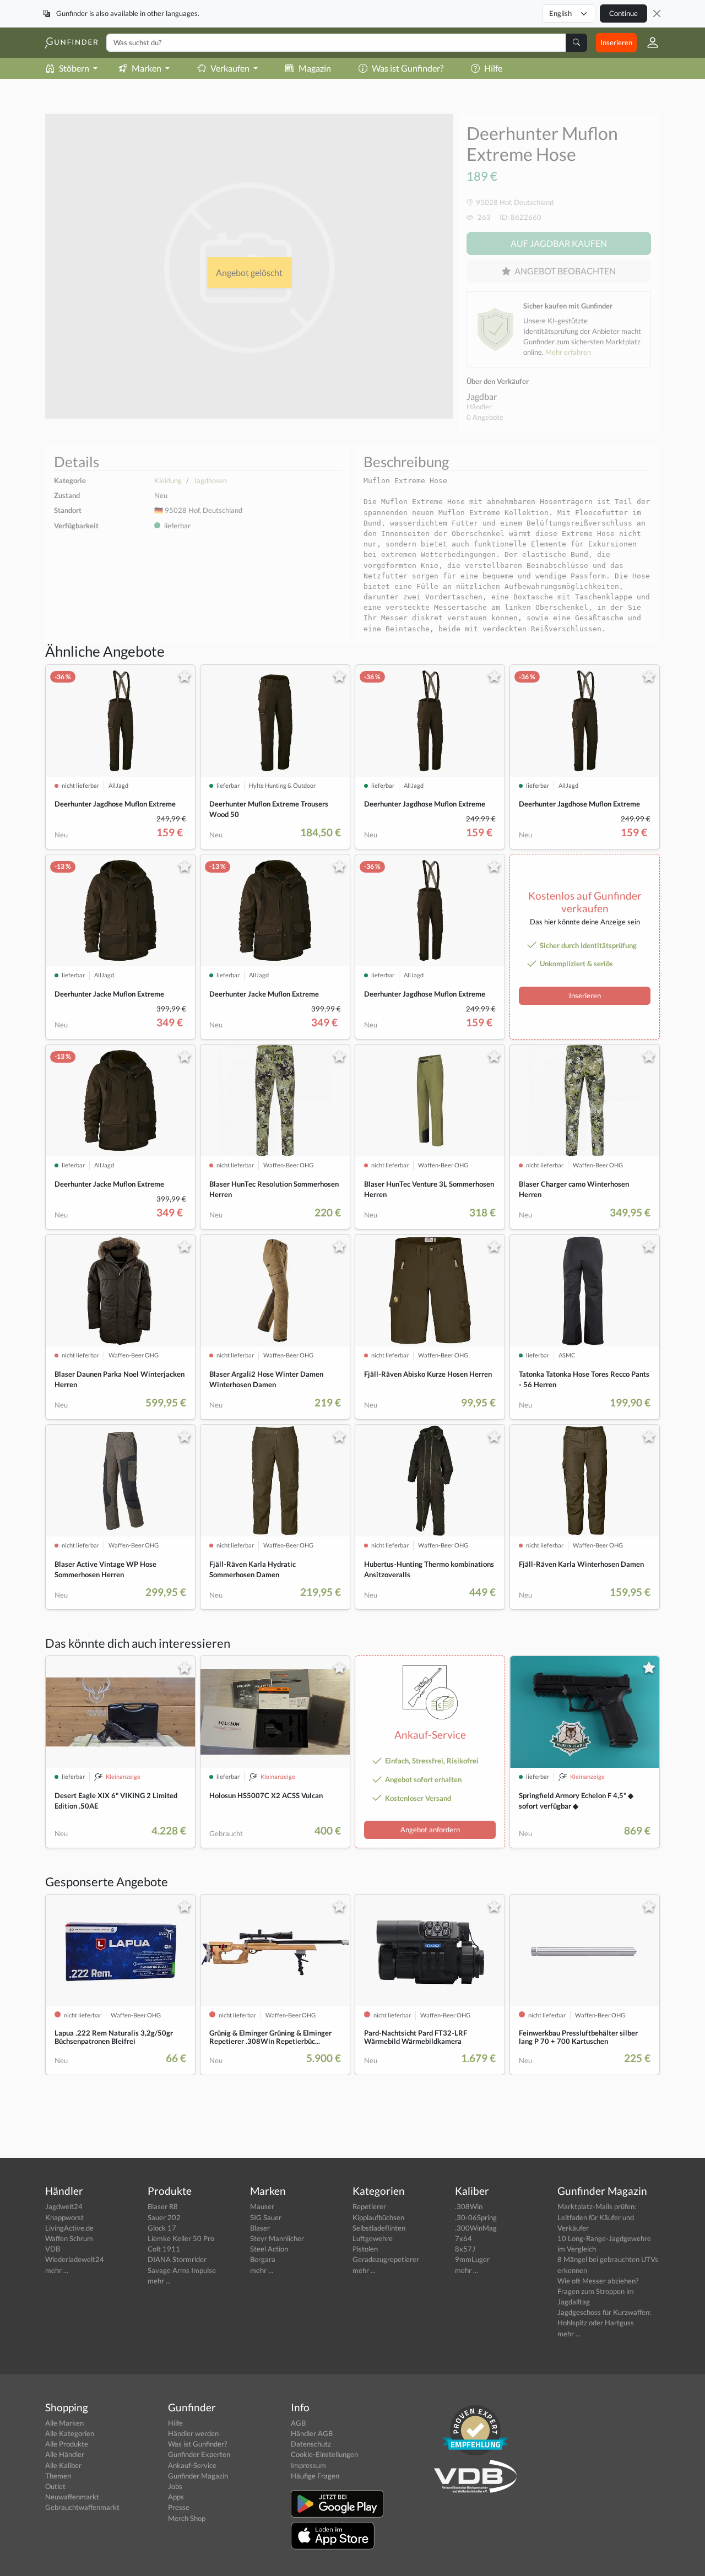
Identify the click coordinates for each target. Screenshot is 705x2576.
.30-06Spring (476, 2217)
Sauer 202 (164, 2217)
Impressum (308, 2465)
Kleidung (168, 480)
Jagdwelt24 (64, 2206)
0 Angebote (485, 417)
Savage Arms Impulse (182, 2270)
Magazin (315, 68)
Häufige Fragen (315, 2476)
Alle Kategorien (70, 2433)
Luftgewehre (373, 2238)
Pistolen (365, 2249)
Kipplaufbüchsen (378, 2217)
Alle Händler (65, 2454)
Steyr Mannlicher (277, 2238)
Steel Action (269, 2249)
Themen (58, 2476)
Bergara (263, 2259)
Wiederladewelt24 (75, 2259)
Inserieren (616, 42)
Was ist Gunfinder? (408, 68)
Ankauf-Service (192, 2465)
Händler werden (193, 2433)
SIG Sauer (266, 2217)
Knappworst (64, 2217)
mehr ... (57, 2270)
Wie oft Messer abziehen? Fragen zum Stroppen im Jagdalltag (598, 2291)
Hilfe (493, 68)
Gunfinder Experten (199, 2454)
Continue (623, 13)
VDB (53, 2249)
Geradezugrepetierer (386, 2259)
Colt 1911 (164, 2249)
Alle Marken (64, 2423)
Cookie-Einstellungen (324, 2454)
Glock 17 (162, 2228)
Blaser (260, 2228)
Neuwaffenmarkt (72, 2497)
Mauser (262, 2206)
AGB (298, 2423)
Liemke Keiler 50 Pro (181, 2238)
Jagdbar (482, 396)
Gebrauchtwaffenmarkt (82, 2507)
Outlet (55, 2486)
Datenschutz (311, 2444)
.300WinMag (476, 2228)
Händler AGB (312, 2433)
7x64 (463, 2238)
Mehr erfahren (568, 352)
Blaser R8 (163, 2206)
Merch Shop (187, 2518)
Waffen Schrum (69, 2238)
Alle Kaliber (63, 2465)
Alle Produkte (67, 2444)
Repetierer (369, 2206)
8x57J (465, 2249)
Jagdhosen (210, 480)
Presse (179, 2507)
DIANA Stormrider (177, 2259)
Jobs (175, 2486)
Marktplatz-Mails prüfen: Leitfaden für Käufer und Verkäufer (597, 2217)
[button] (648, 42)
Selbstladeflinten (379, 2228)
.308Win (469, 2206)
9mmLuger (472, 2259)
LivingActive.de (69, 2228)
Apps (176, 2497)
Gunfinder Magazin (198, 2476)
